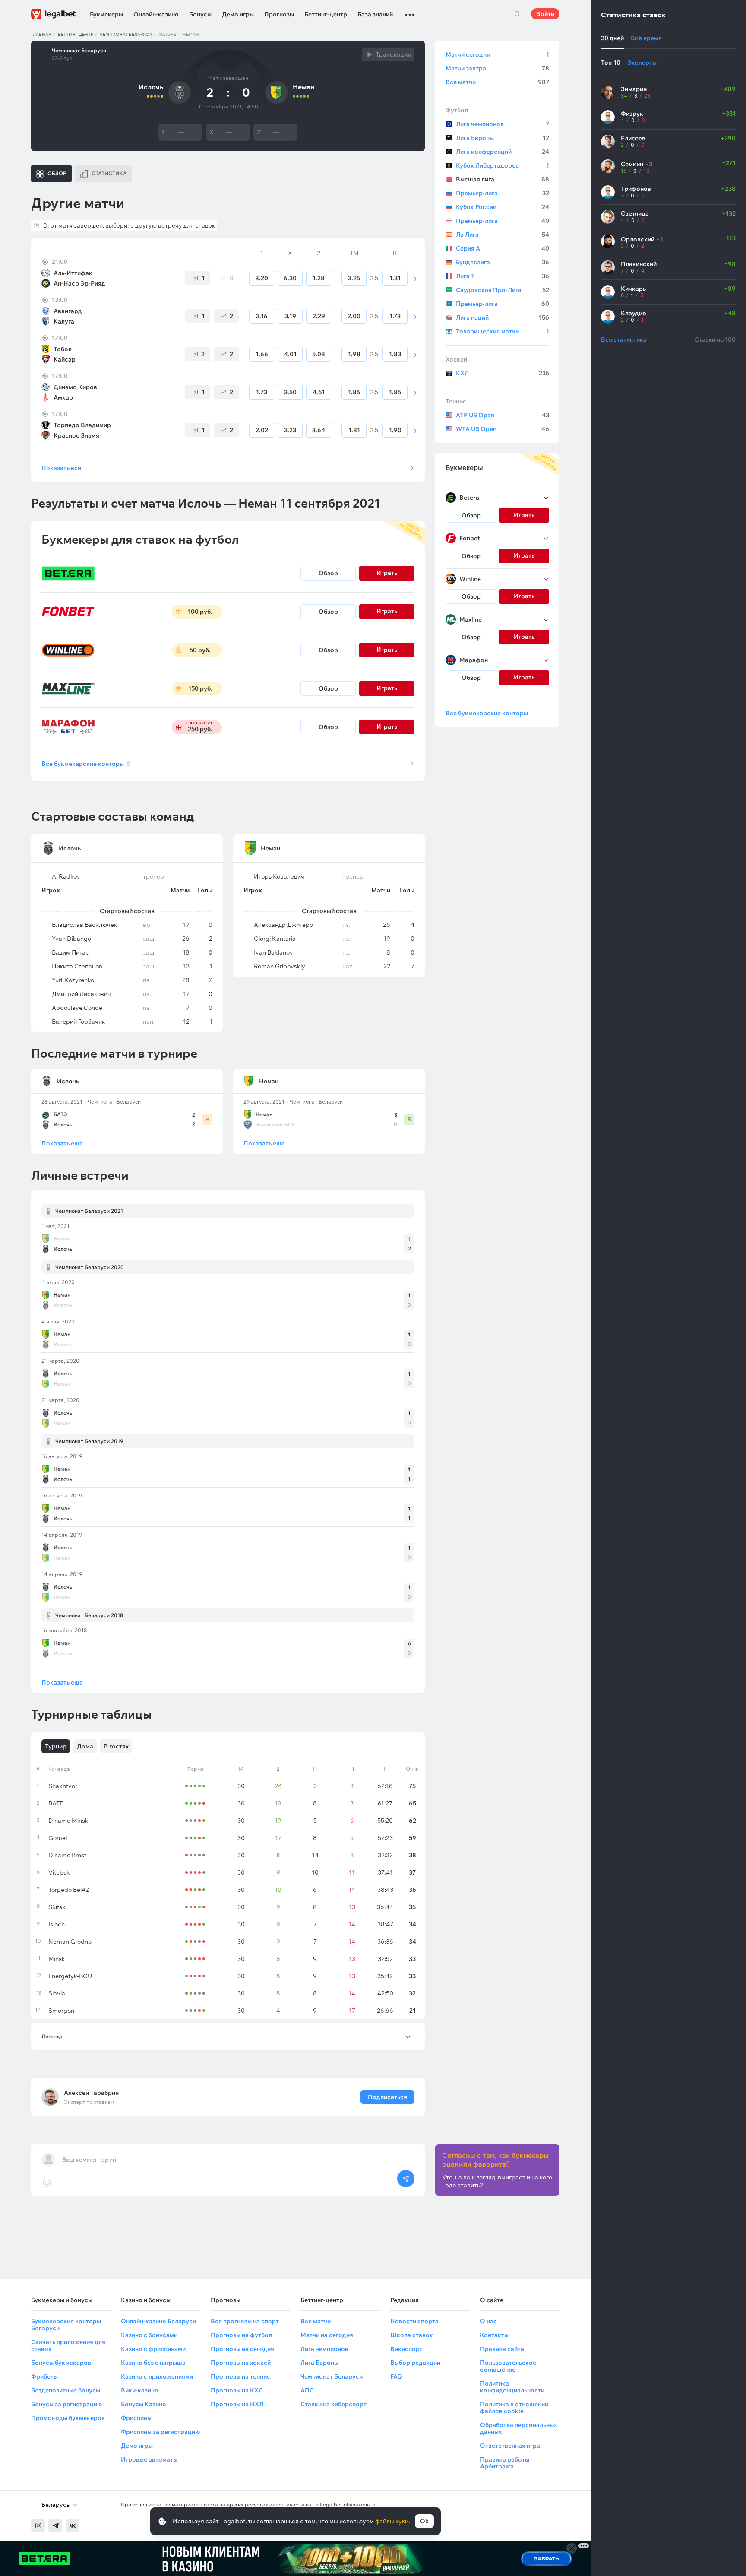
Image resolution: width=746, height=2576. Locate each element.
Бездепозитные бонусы (66, 2390)
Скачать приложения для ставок (68, 2345)
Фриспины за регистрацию (160, 2432)
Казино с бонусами (149, 2335)
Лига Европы (503, 138)
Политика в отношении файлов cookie (514, 2408)
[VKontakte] (73, 2525)
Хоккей (456, 359)
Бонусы (200, 14)
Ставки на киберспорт (333, 2404)
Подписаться (387, 2097)
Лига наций (503, 317)
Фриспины (136, 2418)
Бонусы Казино (144, 2404)
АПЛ (307, 2390)
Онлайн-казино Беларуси (158, 2321)
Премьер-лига (503, 193)
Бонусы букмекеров (61, 2363)
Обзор (328, 573)
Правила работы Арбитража (505, 2463)
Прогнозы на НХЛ (237, 2404)
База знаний (375, 14)
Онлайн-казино (156, 14)
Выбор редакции (415, 2363)
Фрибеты (44, 2376)
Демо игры (238, 14)
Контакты (494, 2335)
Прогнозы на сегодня (242, 2349)
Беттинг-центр (326, 14)
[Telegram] (55, 2525)
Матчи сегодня (497, 54)
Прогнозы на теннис (240, 2376)
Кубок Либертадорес (503, 165)
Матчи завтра (497, 68)
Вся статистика (624, 339)
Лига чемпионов (503, 124)
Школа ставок (412, 2335)
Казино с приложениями (157, 2376)
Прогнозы (279, 14)
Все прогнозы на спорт (245, 2321)
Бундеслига (503, 262)
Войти (545, 14)
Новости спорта (414, 2321)
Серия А (503, 248)
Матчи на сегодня (327, 2335)
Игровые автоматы (149, 2459)
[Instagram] (38, 2525)
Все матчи (497, 82)
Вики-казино (140, 2390)
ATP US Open (503, 415)
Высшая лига (503, 179)
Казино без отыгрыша (153, 2363)
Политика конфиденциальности (512, 2387)
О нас (488, 2321)
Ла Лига (503, 235)
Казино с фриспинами (153, 2349)
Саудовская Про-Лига (503, 290)
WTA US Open (503, 429)
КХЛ (503, 373)
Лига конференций (503, 152)
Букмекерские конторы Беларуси (66, 2325)
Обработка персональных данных (518, 2428)
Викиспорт (406, 2349)
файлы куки (392, 2521)
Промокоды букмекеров (68, 2418)
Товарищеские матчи (503, 331)
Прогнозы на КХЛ (237, 2390)
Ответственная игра (510, 2446)
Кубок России (503, 207)
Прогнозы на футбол (241, 2335)
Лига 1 (503, 276)
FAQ (396, 2376)
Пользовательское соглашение (508, 2366)
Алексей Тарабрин (91, 2093)
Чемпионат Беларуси (126, 34)
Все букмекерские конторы (86, 764)
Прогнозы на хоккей (241, 2363)
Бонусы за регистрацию (66, 2404)
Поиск (517, 14)
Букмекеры (106, 14)
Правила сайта (502, 2349)
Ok (424, 2521)
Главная (41, 34)
